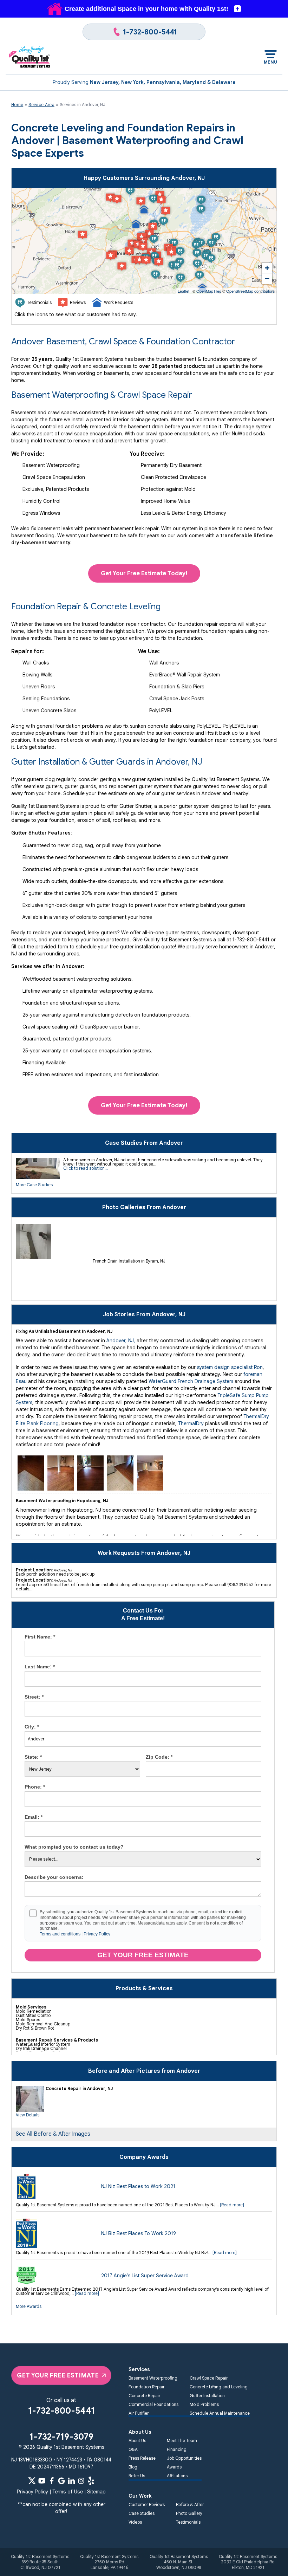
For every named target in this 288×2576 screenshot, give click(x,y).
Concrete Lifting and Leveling (219, 2387)
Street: (34, 1697)
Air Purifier (139, 2413)
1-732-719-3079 (61, 2437)
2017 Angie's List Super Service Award (145, 2276)
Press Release (142, 2458)
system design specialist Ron (230, 1367)
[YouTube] (42, 2481)
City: (32, 1727)
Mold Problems (204, 2404)
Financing (177, 2449)
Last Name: (40, 1667)
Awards (174, 2467)
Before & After (190, 2504)
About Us (137, 2441)
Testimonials (188, 2522)
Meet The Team (182, 2441)
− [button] (267, 278)
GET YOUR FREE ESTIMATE (58, 2375)
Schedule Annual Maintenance (220, 2413)
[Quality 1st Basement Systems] (30, 57)
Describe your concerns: (54, 1877)
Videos (135, 2522)
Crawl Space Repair (209, 2378)
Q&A (133, 2449)
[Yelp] (91, 2481)
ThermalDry (191, 1423)
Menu (271, 62)
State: (33, 1757)
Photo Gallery (189, 2513)
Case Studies (142, 2513)
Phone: (35, 1787)
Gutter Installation (207, 2396)
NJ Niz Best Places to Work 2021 (138, 2186)
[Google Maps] (61, 2481)
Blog (133, 2467)
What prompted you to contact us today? (74, 1847)
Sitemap (96, 2492)
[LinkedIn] (71, 2481)
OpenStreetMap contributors (250, 291)
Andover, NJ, (121, 1341)
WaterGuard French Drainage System (191, 1381)
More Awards (29, 2306)
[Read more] (232, 2205)
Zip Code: (159, 1757)
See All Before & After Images (53, 2134)
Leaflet (184, 291)
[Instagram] (81, 2481)
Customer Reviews (147, 2504)
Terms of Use (68, 2492)
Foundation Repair (146, 2387)
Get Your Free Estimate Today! (144, 573)
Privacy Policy (97, 1934)
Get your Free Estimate (143, 1955)
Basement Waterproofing (153, 2378)
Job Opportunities (184, 2458)
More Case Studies (34, 1185)
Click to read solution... (86, 1168)
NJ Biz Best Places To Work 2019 (139, 2233)
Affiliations (177, 2476)
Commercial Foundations (153, 2404)
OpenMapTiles (209, 291)
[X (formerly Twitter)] (32, 2481)
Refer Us (137, 2476)
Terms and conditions (60, 1934)
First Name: (40, 1637)
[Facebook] (52, 2481)
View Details (28, 2115)
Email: (34, 1817)
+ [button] (267, 268)
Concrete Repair (144, 2396)
